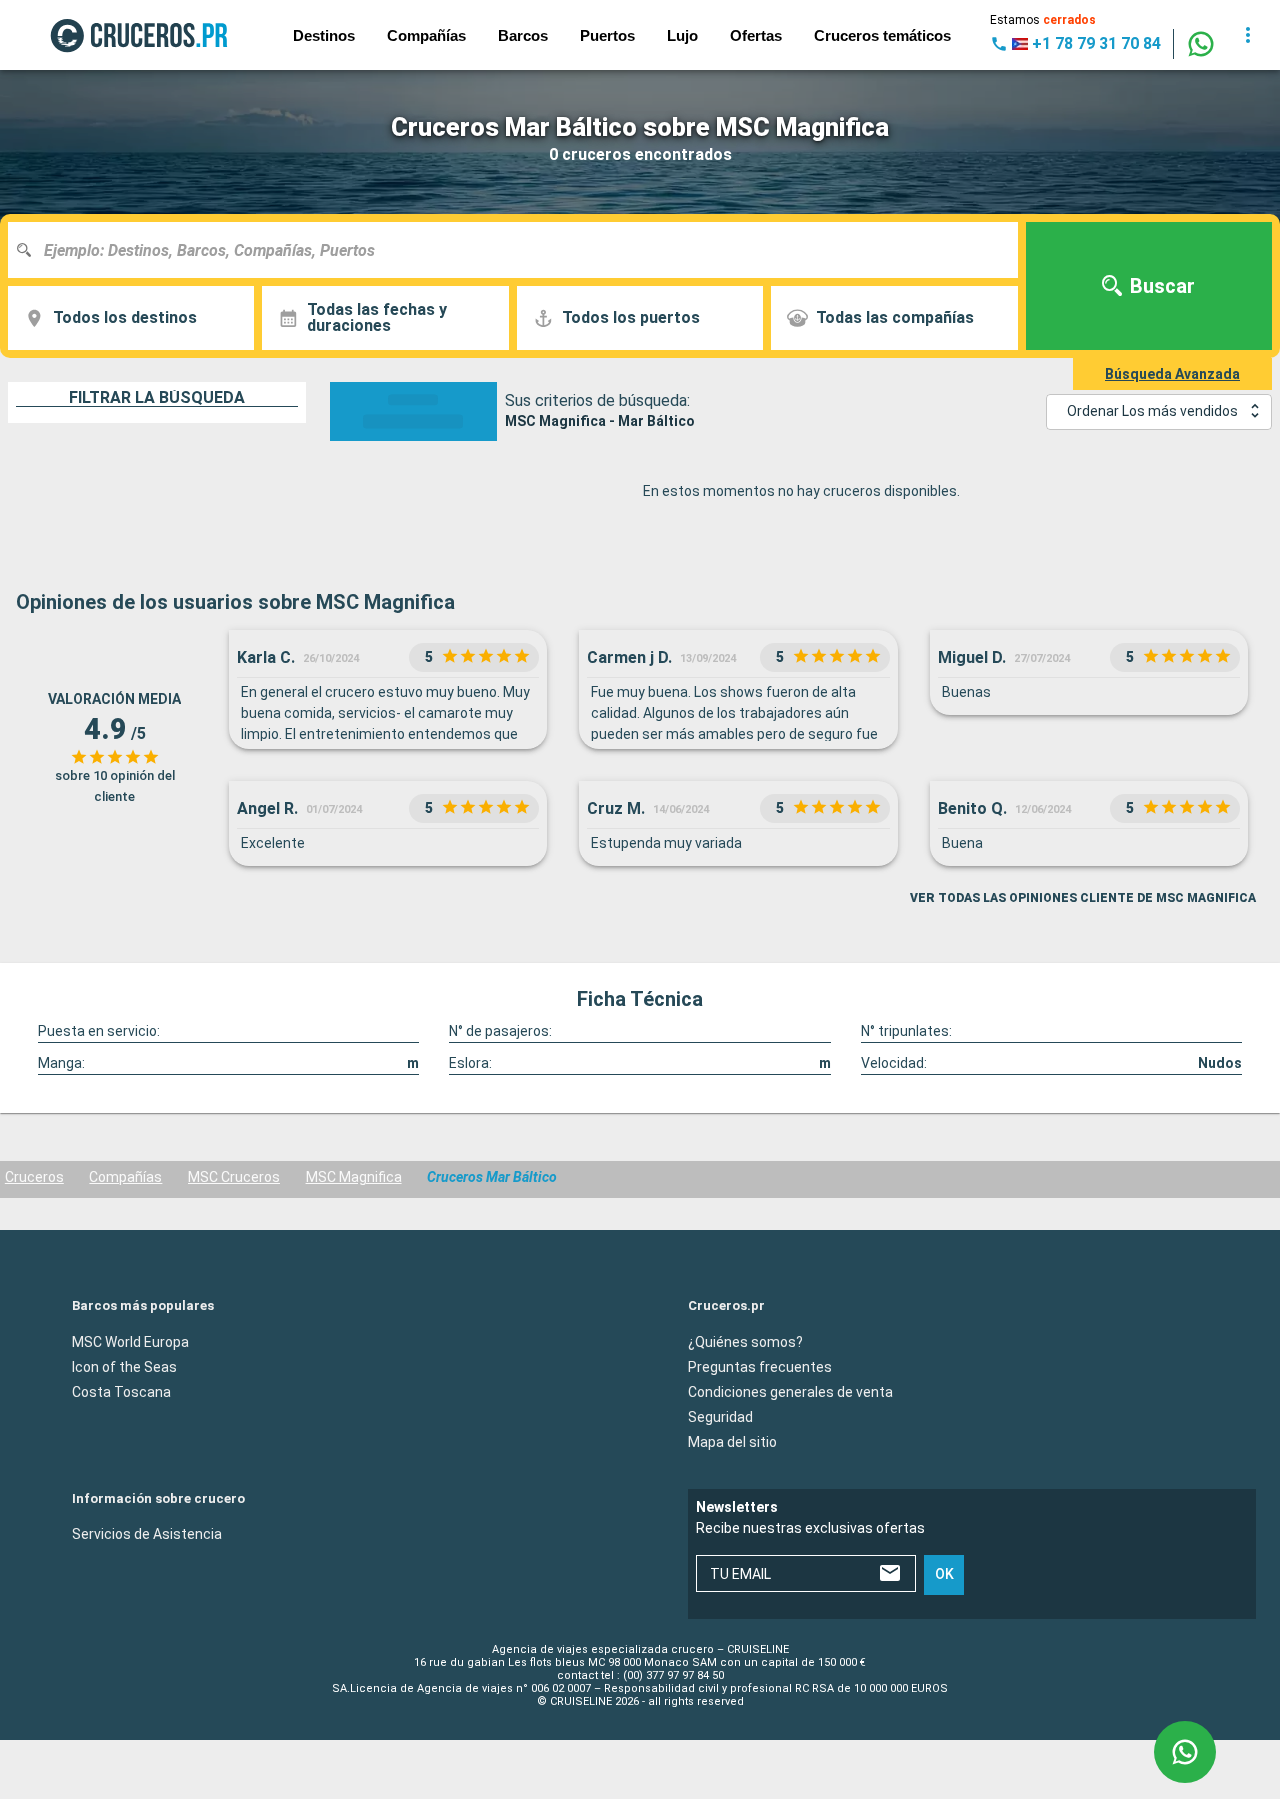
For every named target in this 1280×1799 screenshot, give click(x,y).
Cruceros (34, 1177)
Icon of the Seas (124, 1366)
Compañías (125, 1177)
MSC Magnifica (354, 1177)
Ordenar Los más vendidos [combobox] (1152, 411)
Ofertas (756, 35)
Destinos (324, 35)
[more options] (1248, 35)
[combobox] (520, 250)
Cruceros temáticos (882, 35)
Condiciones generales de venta (790, 1391)
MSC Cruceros (234, 1177)
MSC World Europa (130, 1341)
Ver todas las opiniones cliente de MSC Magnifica (1083, 898)
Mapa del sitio (732, 1441)
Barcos (523, 35)
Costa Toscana (121, 1391)
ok (944, 1574)
